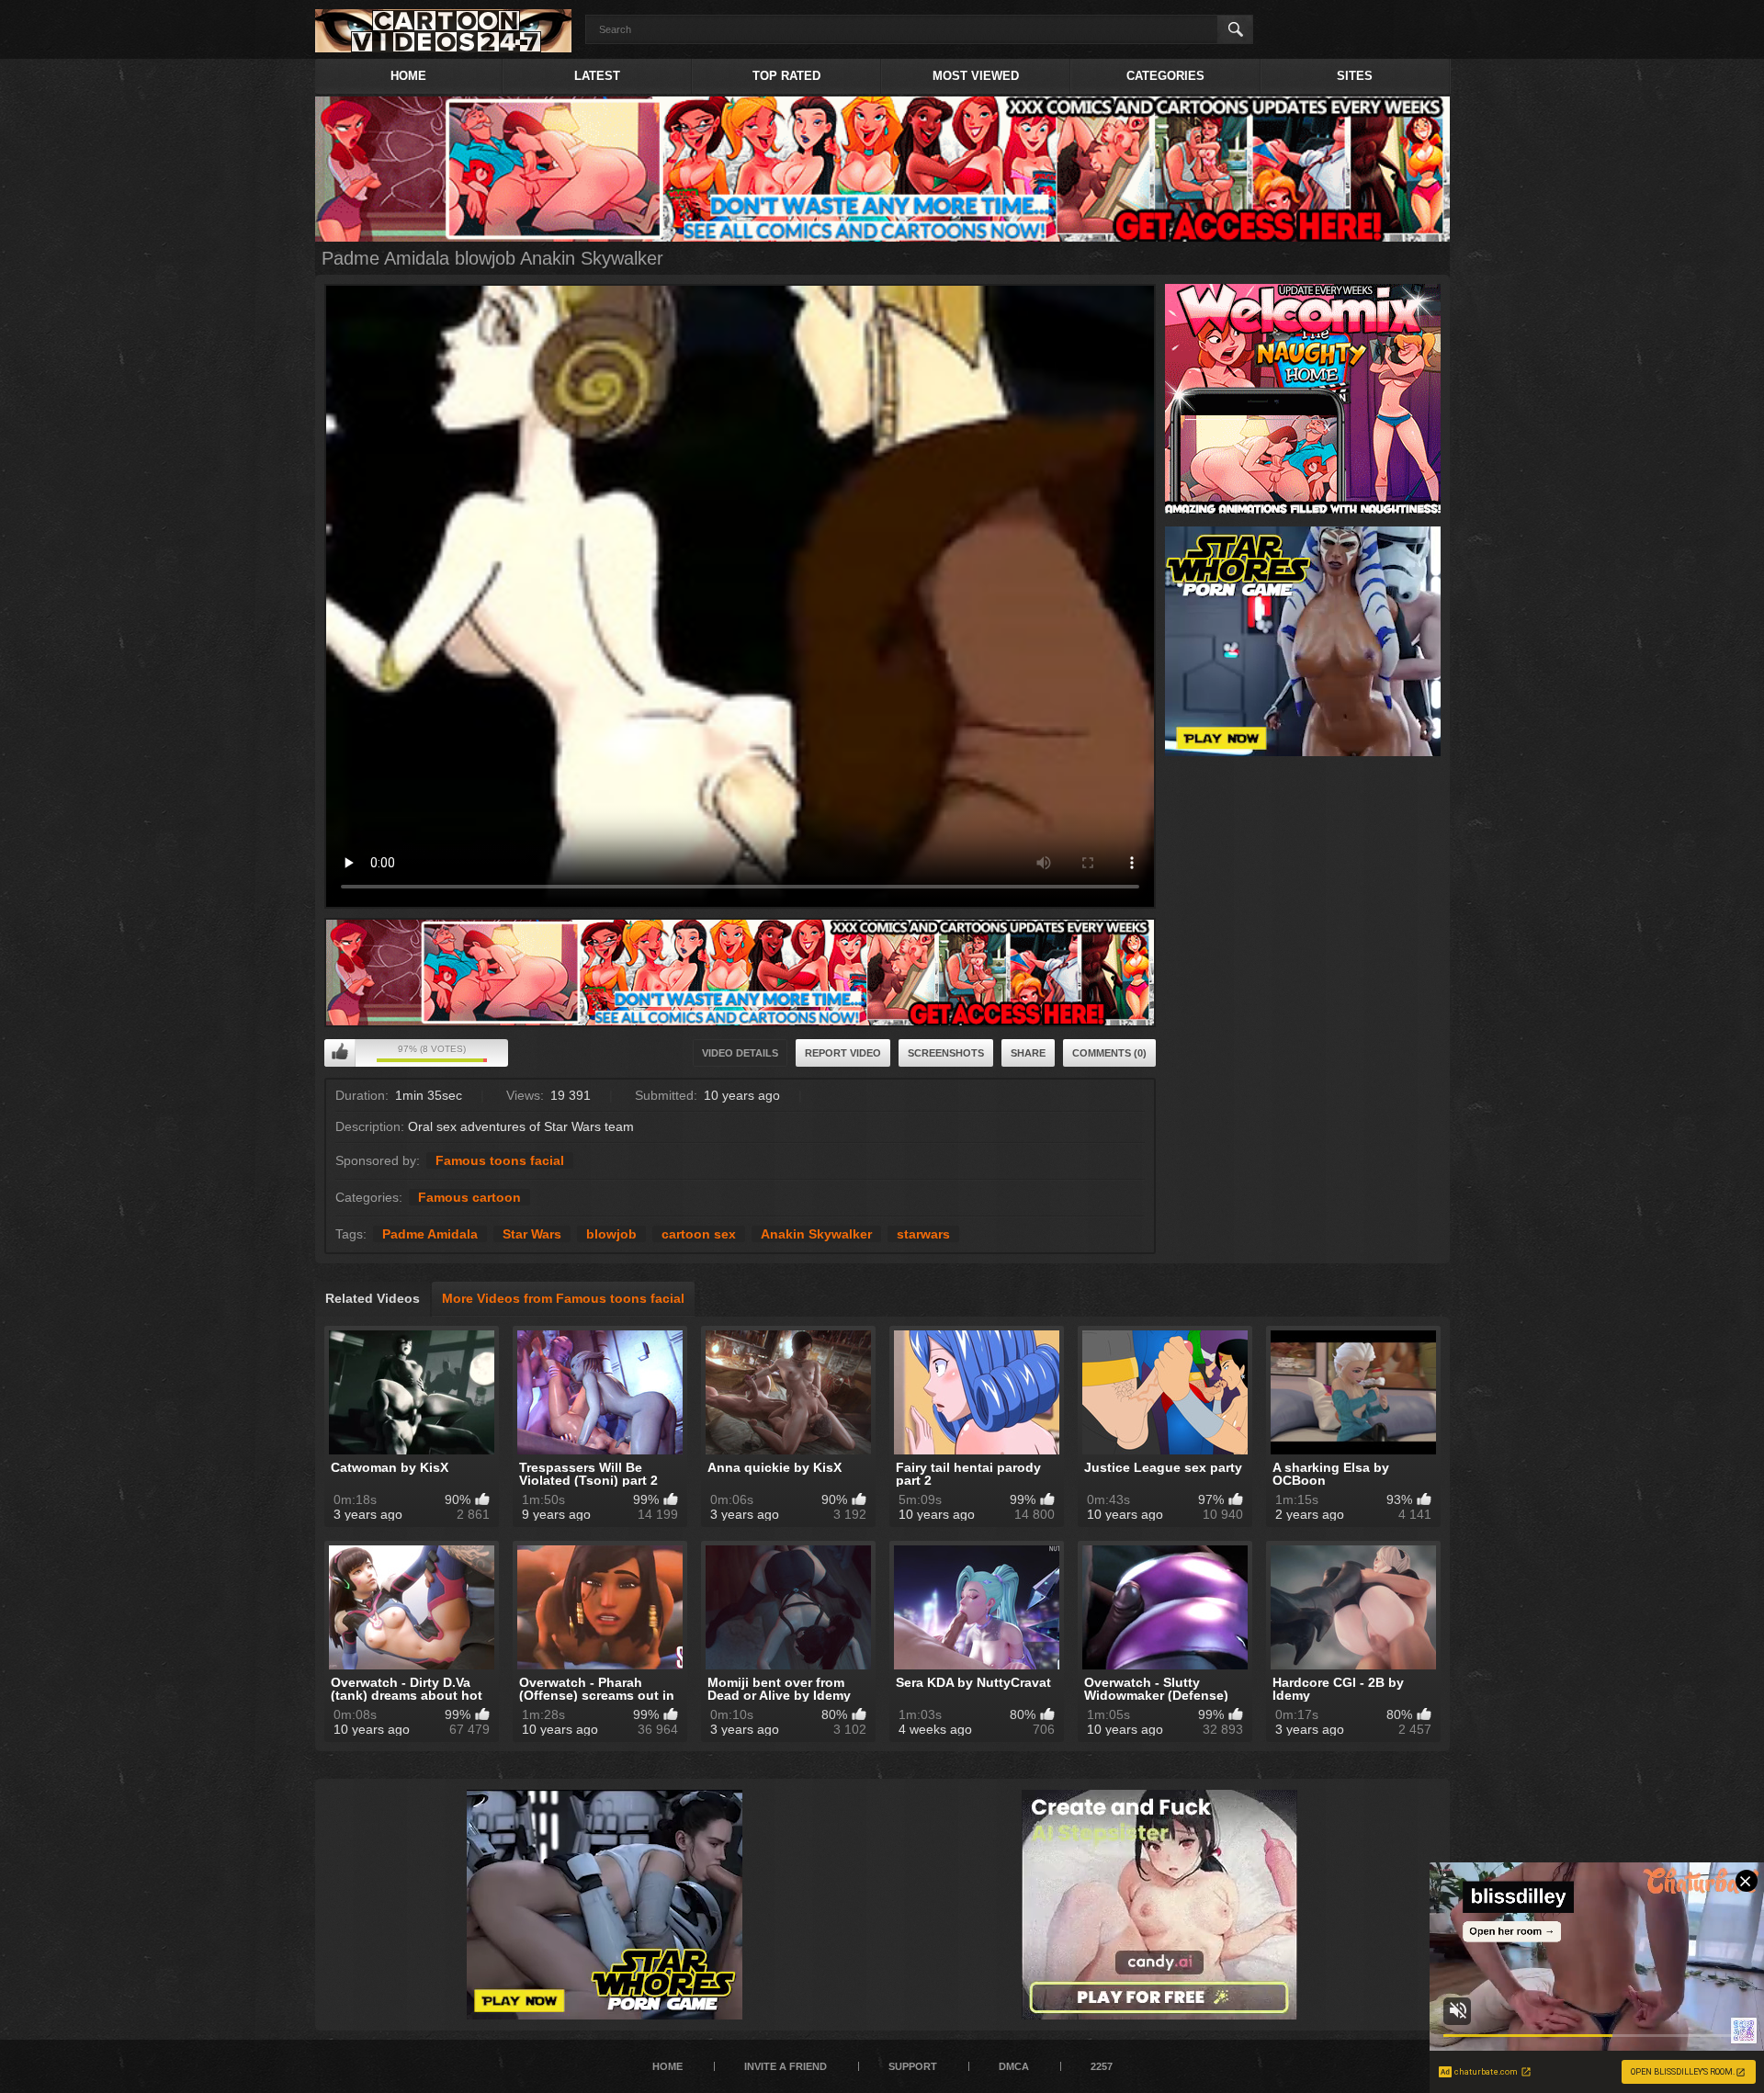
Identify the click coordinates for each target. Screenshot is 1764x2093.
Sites (1355, 76)
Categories (1165, 76)
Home (408, 76)
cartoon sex (699, 1234)
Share (1028, 1053)
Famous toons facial (500, 1160)
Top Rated (786, 76)
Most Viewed (976, 76)
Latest (597, 76)
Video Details (740, 1053)
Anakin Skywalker (816, 1234)
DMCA (1014, 2066)
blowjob (611, 1234)
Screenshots (946, 1053)
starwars (923, 1234)
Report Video (843, 1053)
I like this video (340, 1053)
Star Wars (532, 1234)
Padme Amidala (430, 1234)
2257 (1102, 2066)
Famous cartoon (469, 1197)
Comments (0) (1109, 1053)
